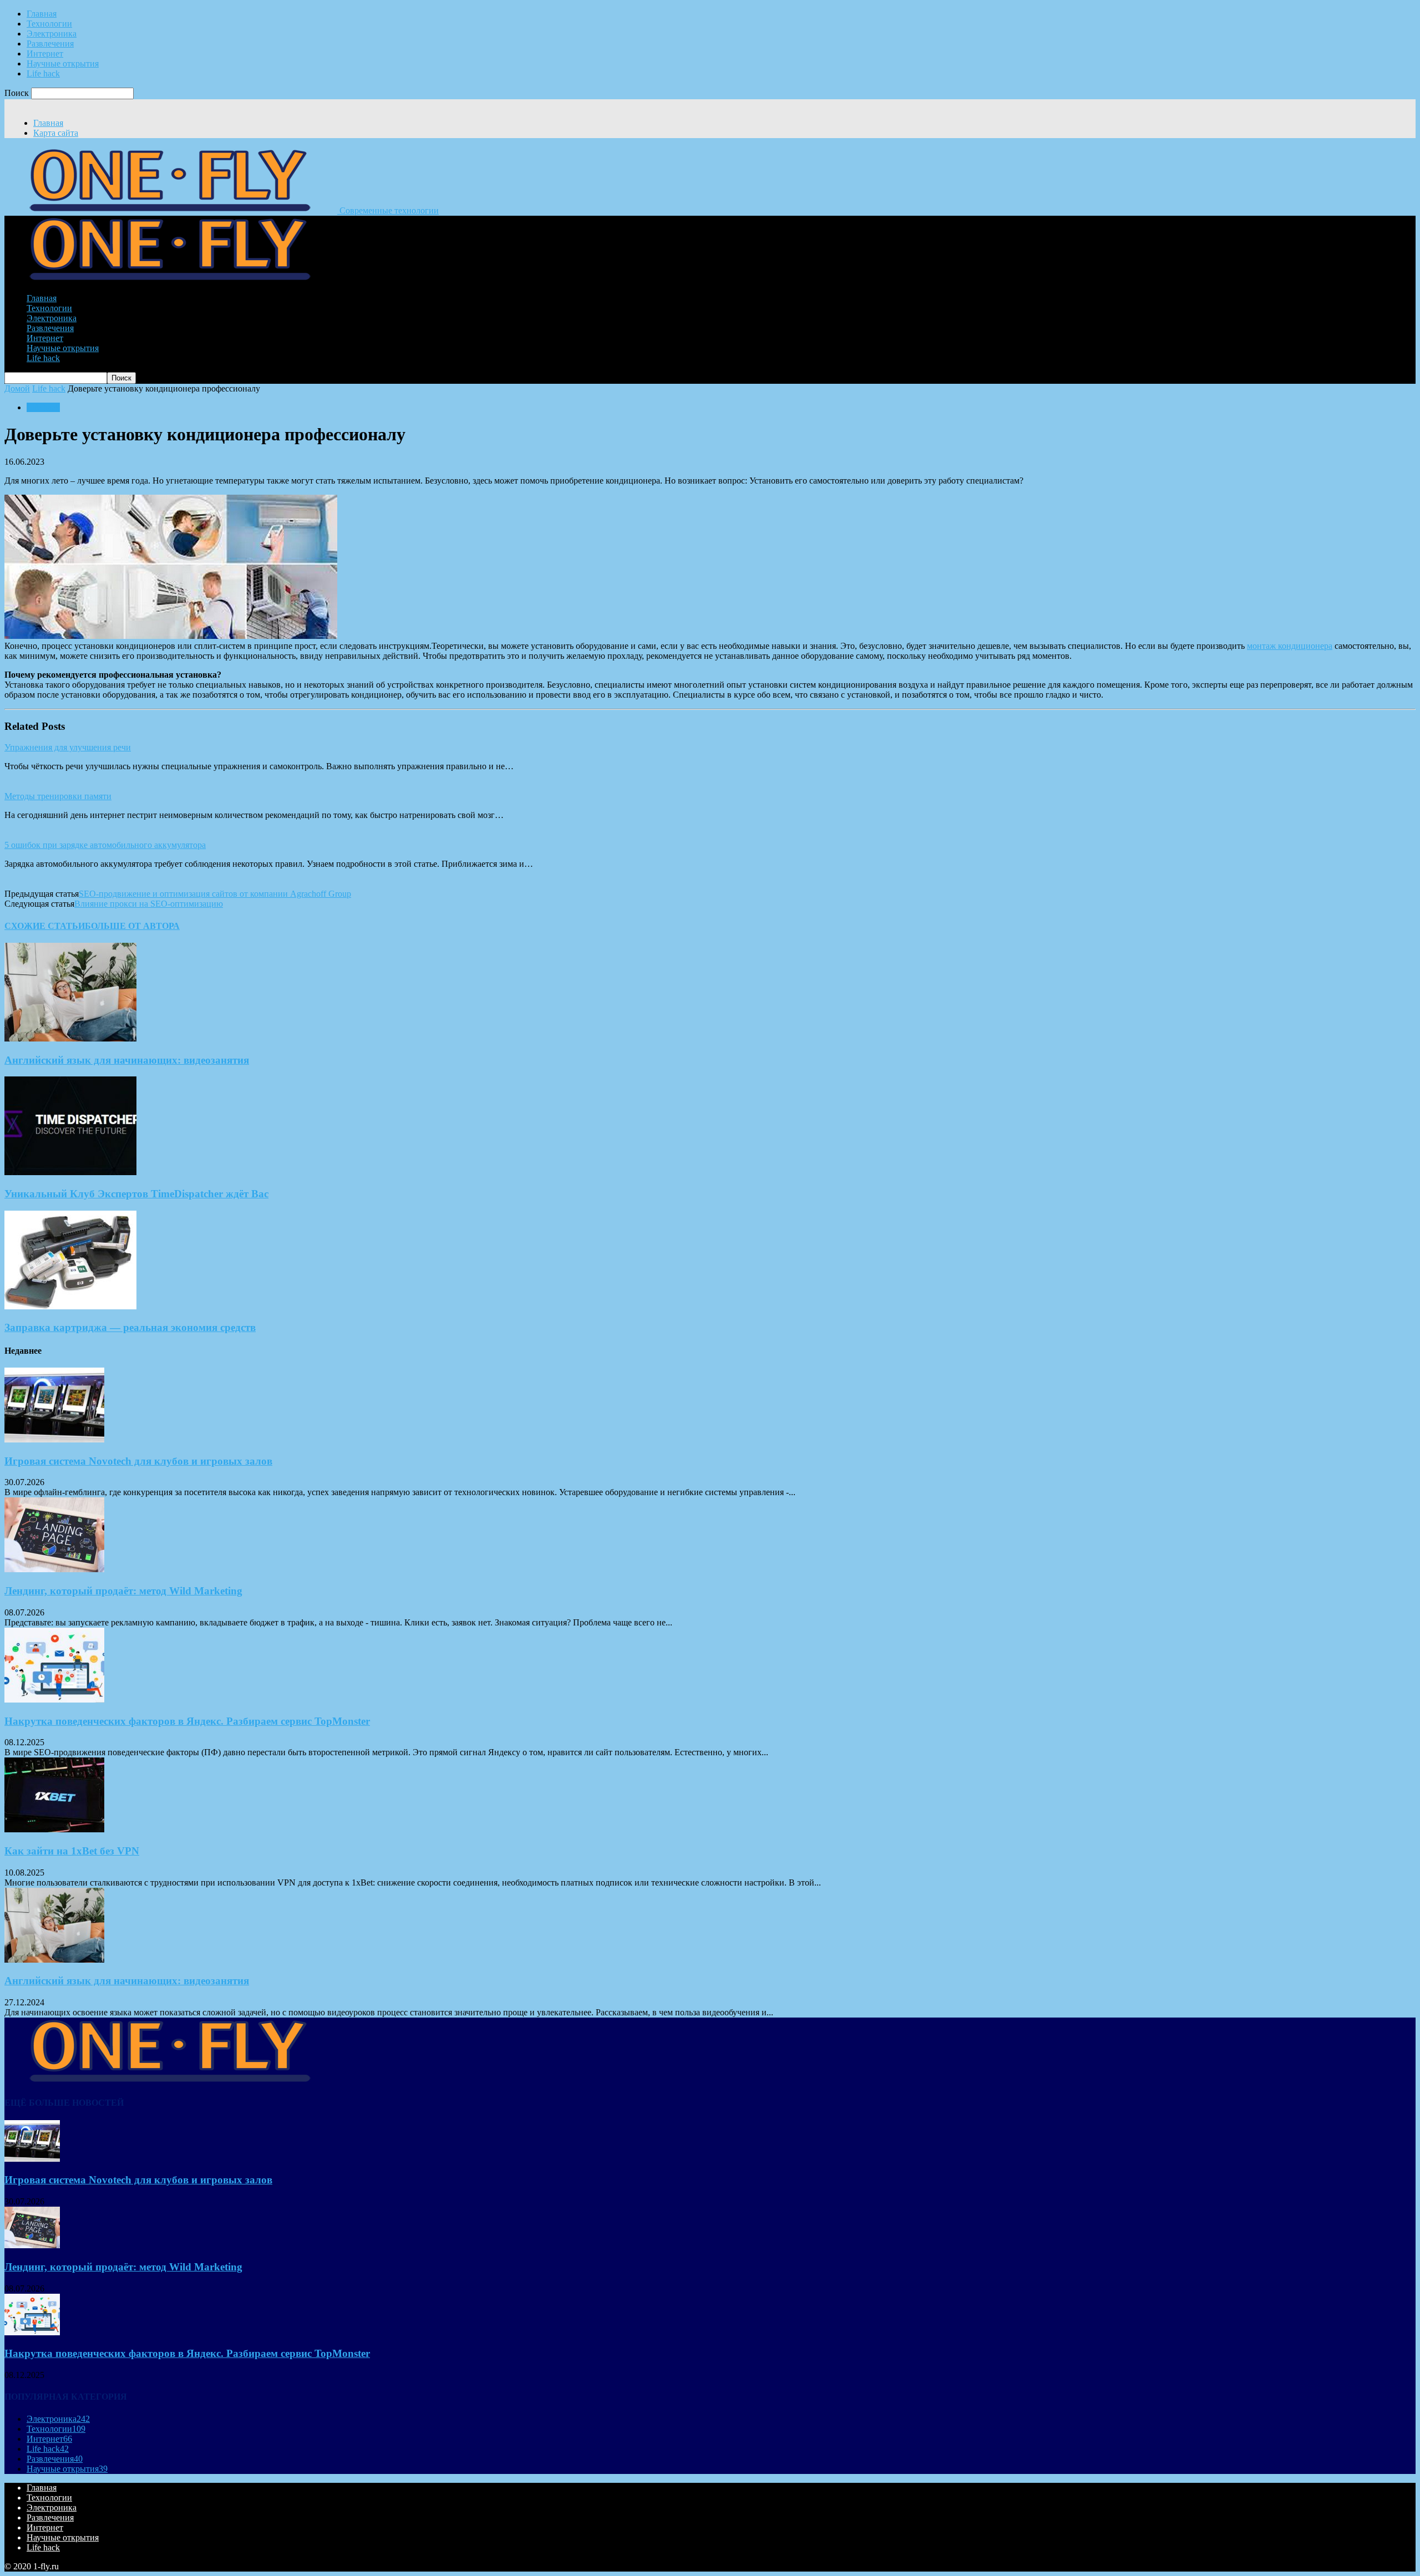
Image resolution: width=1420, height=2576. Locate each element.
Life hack (43, 73)
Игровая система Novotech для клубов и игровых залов (138, 1461)
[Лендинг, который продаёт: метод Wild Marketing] (54, 1569)
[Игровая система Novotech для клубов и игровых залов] (54, 1439)
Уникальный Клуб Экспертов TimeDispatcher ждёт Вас (136, 1194)
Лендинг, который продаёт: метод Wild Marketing (123, 1591)
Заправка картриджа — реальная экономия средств (130, 1327)
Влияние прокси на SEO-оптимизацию (149, 904)
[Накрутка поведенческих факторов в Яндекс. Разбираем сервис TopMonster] (54, 1699)
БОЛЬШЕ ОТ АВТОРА (132, 926)
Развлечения (50, 44)
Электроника (52, 34)
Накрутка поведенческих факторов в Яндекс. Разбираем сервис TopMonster (187, 1721)
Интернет (45, 54)
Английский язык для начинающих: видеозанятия (127, 1060)
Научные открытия (63, 63)
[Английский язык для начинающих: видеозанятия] (70, 1038)
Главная (42, 14)
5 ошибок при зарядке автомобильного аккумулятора (105, 845)
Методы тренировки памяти (58, 796)
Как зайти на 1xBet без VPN (72, 1851)
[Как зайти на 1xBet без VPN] (54, 1829)
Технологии (49, 24)
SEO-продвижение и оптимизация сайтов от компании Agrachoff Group (215, 894)
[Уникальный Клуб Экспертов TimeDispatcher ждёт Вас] (70, 1172)
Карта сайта (56, 133)
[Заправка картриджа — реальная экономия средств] (70, 1306)
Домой (17, 388)
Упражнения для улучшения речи (68, 747)
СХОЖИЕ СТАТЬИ (45, 926)
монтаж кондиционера (1290, 646)
